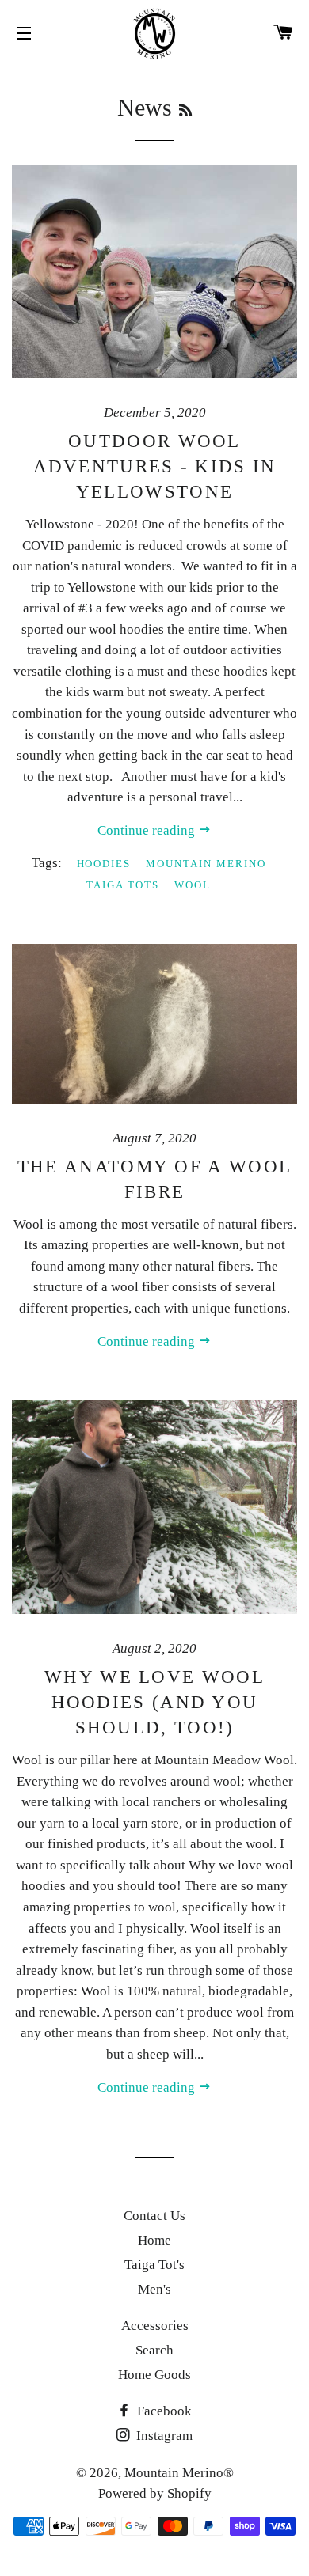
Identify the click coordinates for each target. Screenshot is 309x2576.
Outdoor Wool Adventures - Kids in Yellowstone (155, 466)
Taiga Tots (123, 885)
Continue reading (148, 830)
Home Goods (154, 2375)
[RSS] (185, 111)
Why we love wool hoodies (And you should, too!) (154, 1702)
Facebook (163, 2411)
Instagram (163, 2436)
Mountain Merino (206, 864)
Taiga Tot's (154, 2265)
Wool (193, 885)
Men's (154, 2289)
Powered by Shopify (155, 2493)
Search (154, 2350)
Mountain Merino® (179, 2473)
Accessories (155, 2326)
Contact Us (154, 2216)
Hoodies (104, 864)
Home (154, 2240)
